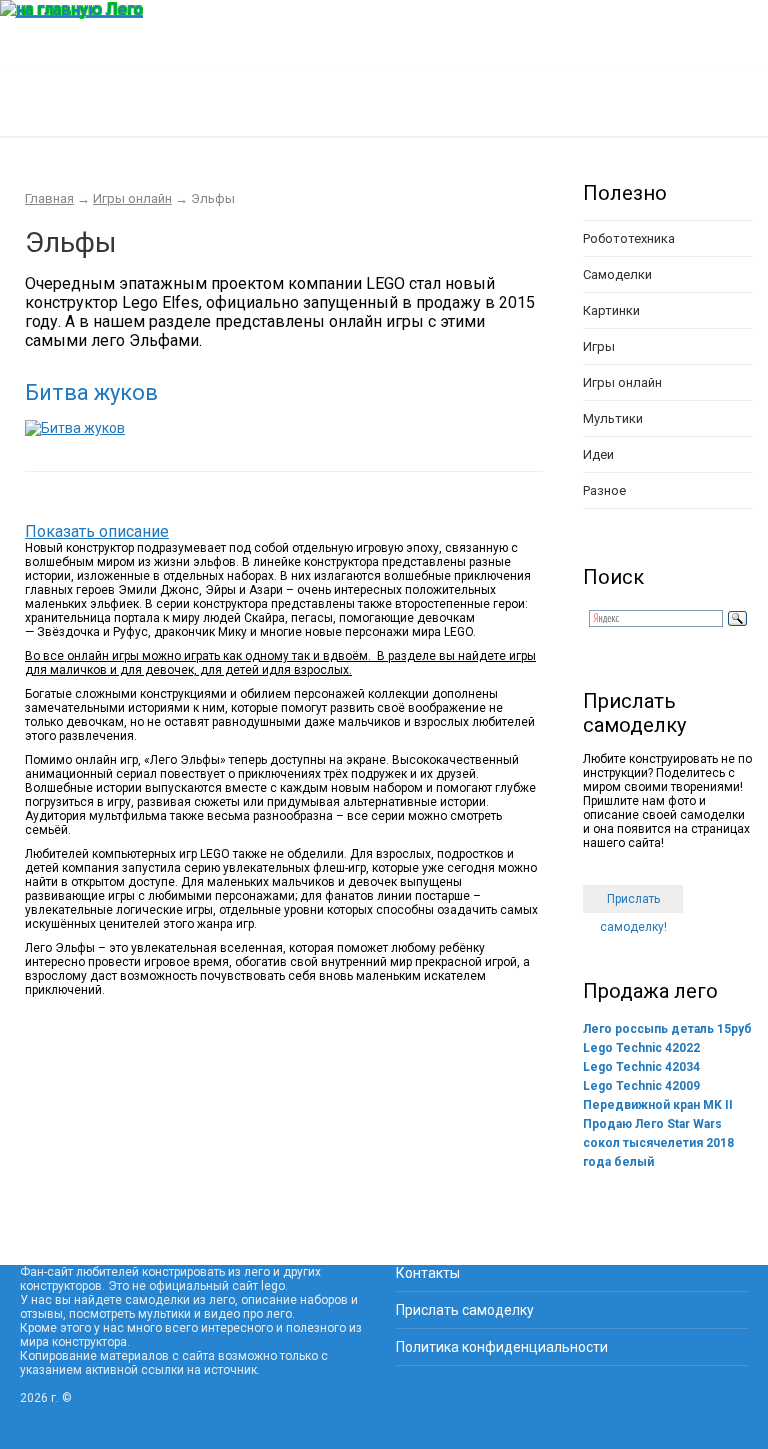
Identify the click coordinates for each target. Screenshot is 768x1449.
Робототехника (629, 238)
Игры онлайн (132, 198)
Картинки (611, 310)
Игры (599, 346)
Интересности (281, 112)
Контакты (428, 1273)
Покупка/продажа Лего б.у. (465, 112)
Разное (604, 490)
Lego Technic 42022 (641, 1048)
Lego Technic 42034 (641, 1067)
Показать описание (97, 531)
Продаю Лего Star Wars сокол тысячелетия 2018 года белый (658, 1143)
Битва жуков (91, 392)
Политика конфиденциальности (502, 1347)
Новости (628, 112)
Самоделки (617, 274)
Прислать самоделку (465, 1310)
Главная (44, 112)
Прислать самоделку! (633, 902)
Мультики (613, 418)
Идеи (598, 454)
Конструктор (151, 112)
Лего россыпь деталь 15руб (667, 1029)
